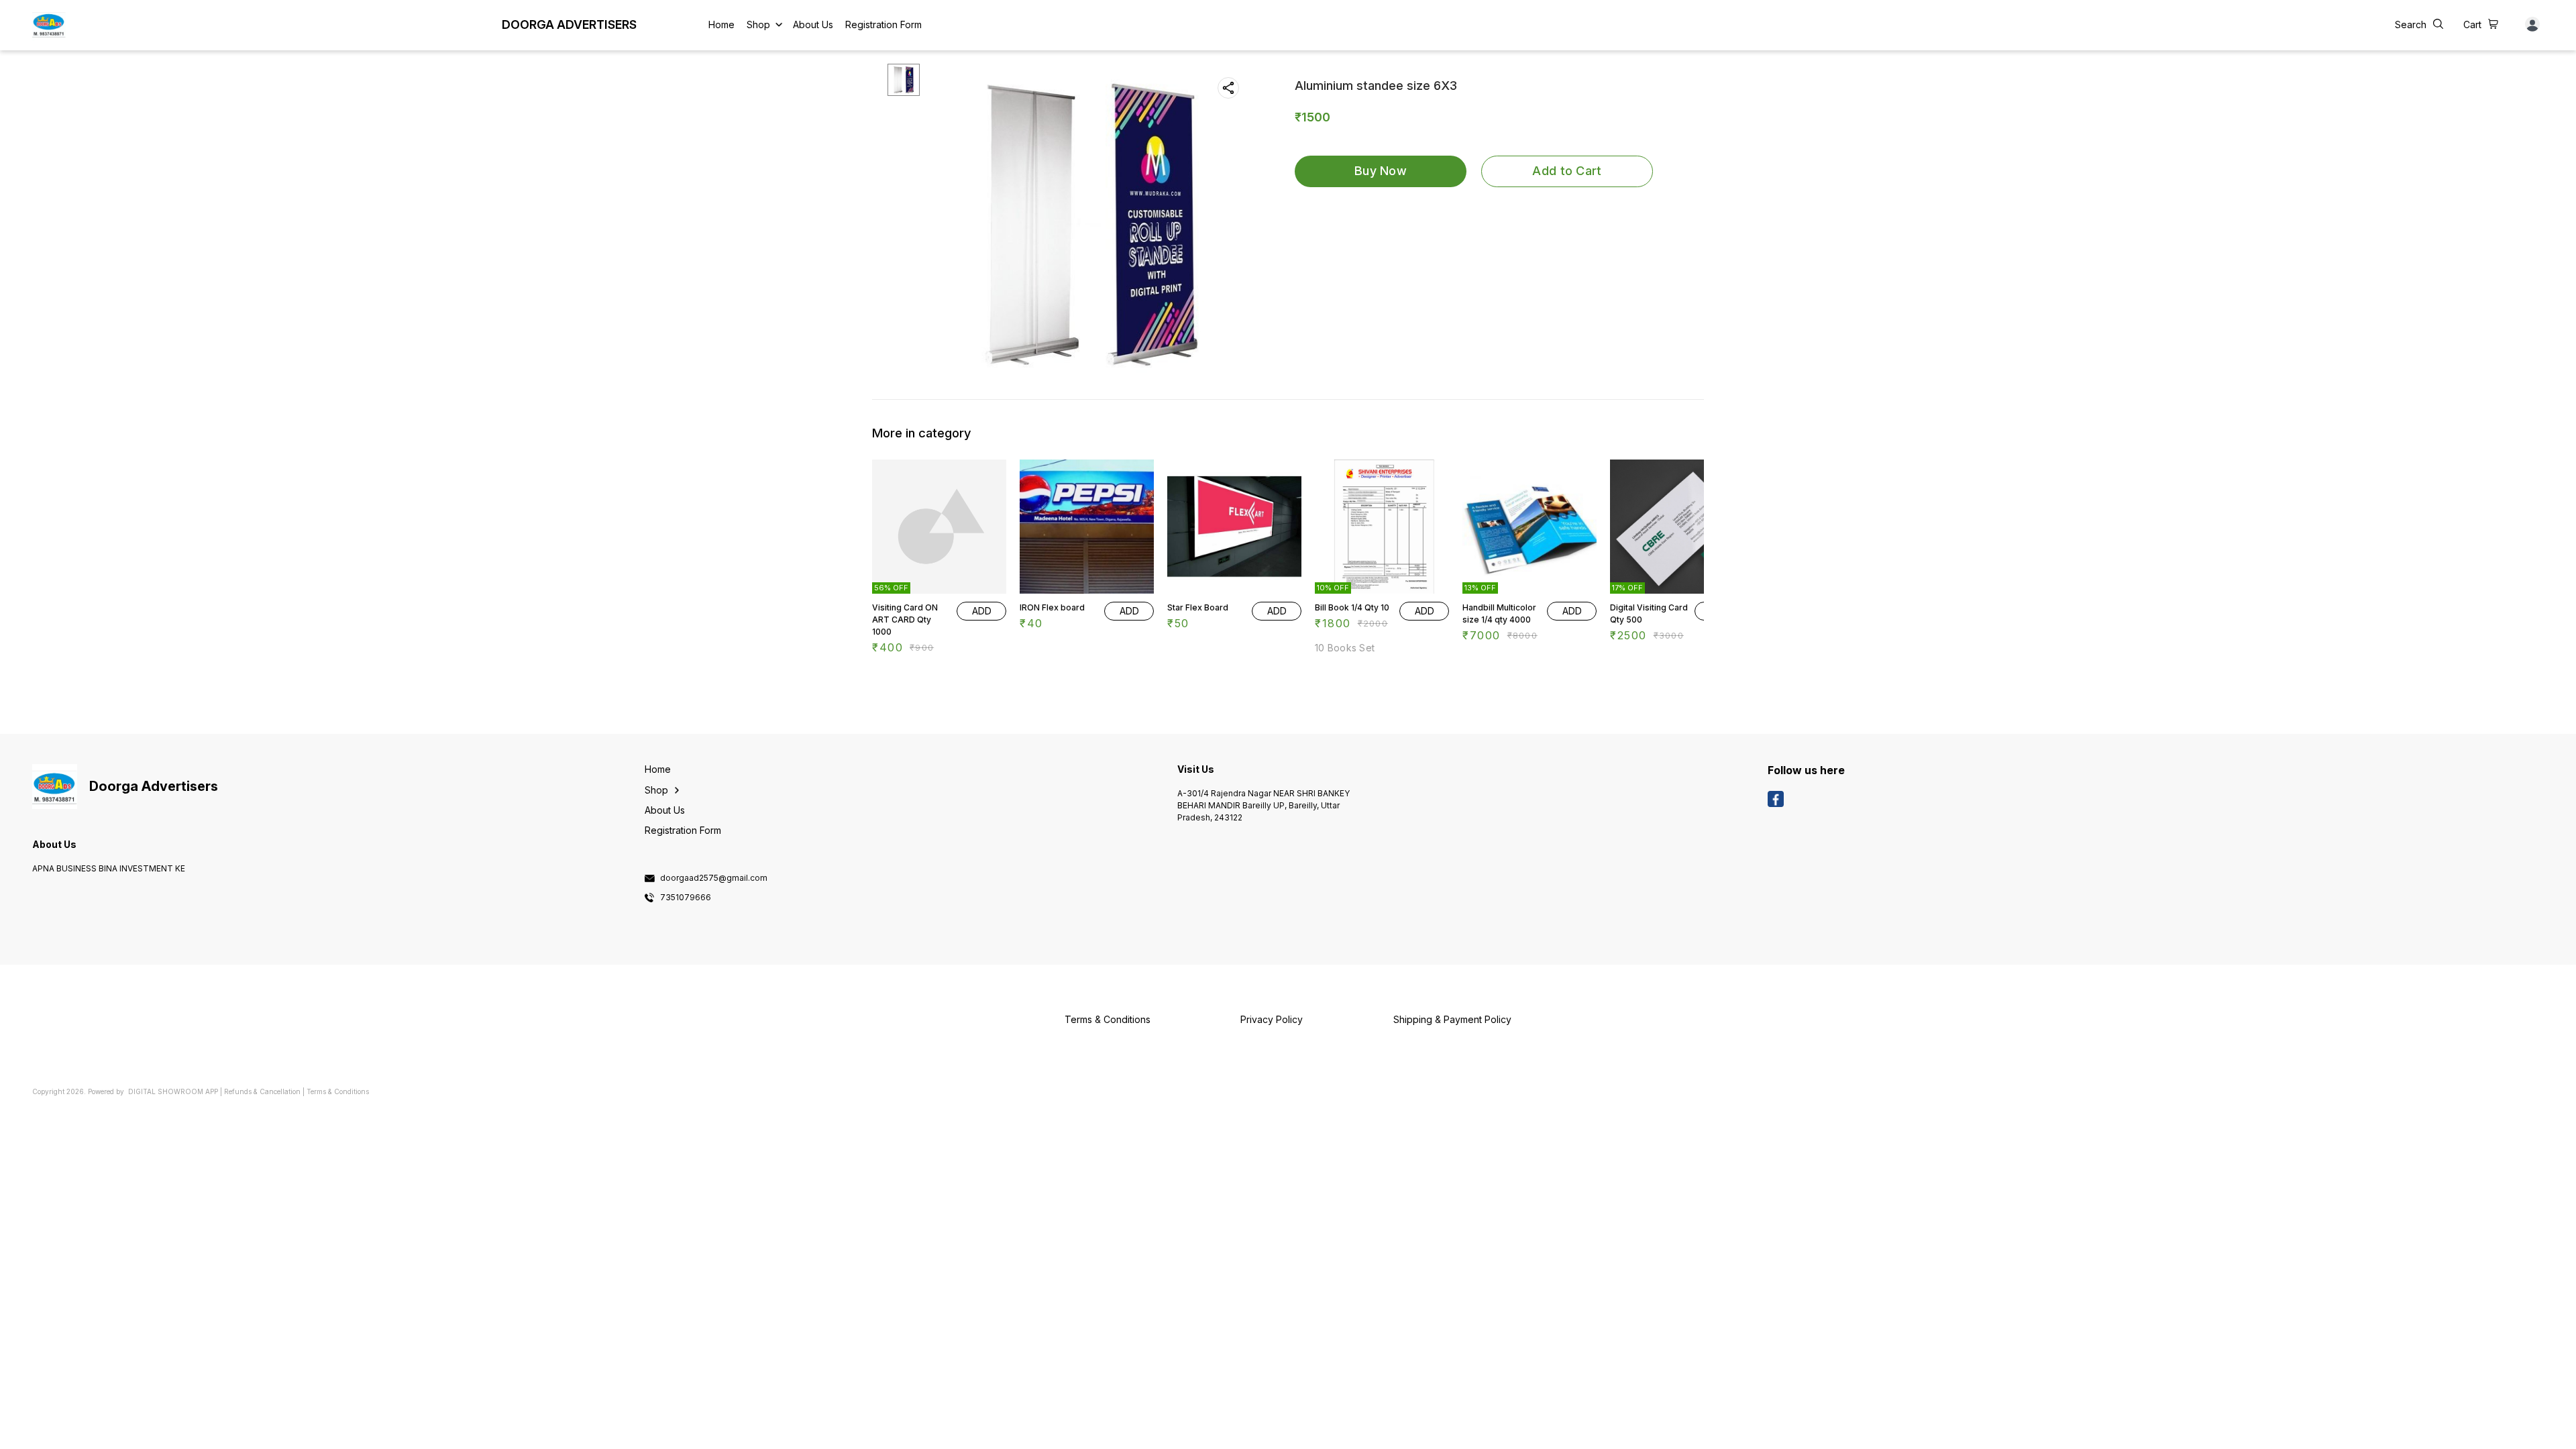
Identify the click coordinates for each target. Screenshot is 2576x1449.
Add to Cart (1567, 171)
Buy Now (1381, 171)
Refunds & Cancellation (262, 1091)
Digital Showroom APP (173, 1091)
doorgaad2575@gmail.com (714, 878)
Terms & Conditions (338, 1091)
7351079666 (686, 898)
